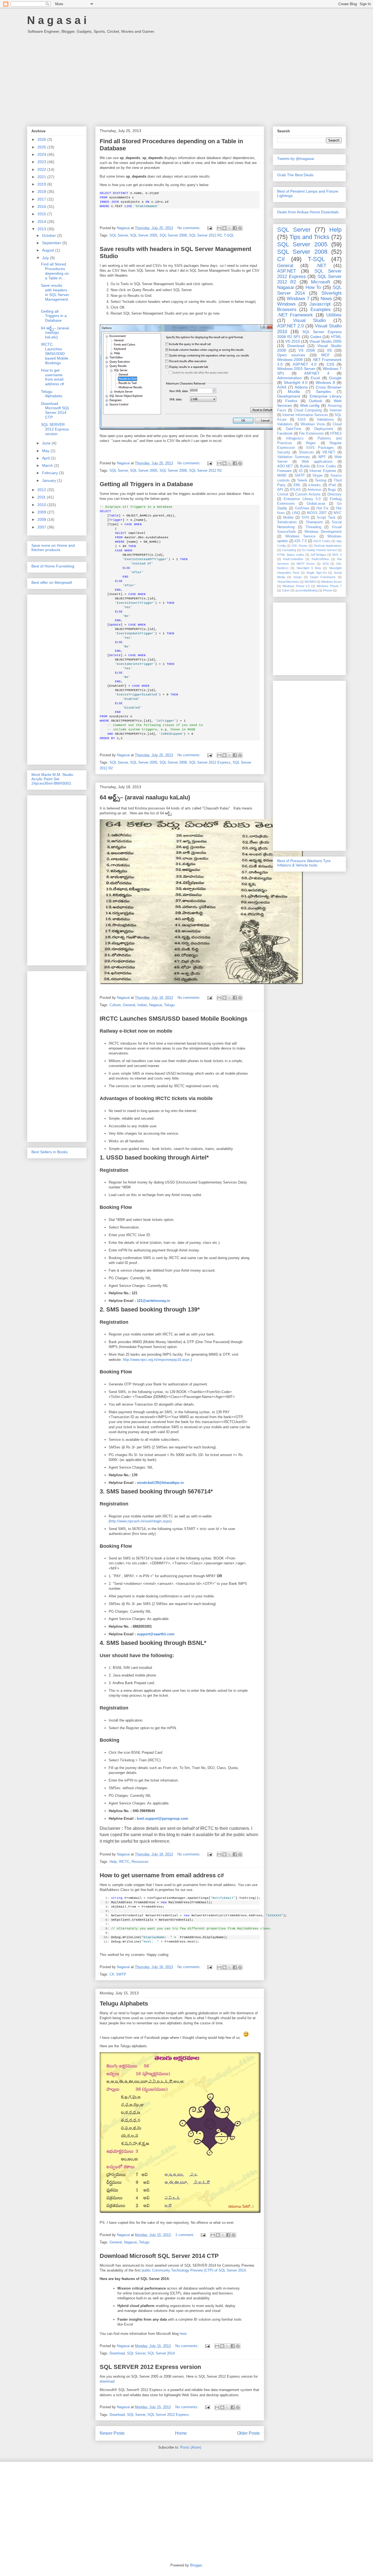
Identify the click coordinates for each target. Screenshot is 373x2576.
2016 (42, 207)
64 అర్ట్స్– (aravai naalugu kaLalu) (145, 797)
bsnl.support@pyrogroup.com (162, 1819)
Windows (286, 304)
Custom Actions (308, 494)
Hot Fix (322, 508)
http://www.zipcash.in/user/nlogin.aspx (140, 1521)
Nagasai (156, 1005)
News (326, 299)
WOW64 (310, 582)
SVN (305, 518)
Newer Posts (112, 2433)
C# (112, 1974)
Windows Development (323, 532)
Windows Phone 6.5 (296, 586)
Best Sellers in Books (50, 1152)
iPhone (328, 590)
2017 (42, 199)
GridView (302, 508)
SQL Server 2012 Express (210, 762)
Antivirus (314, 490)
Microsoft (321, 282)
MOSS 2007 (317, 513)
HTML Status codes (291, 555)
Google (335, 378)
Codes (316, 337)
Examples (321, 310)
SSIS (302, 420)
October (50, 235)
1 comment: (185, 2235)
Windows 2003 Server (296, 369)
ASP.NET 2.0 (290, 326)
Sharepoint (314, 522)
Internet (336, 410)
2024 (42, 154)
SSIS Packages (320, 448)
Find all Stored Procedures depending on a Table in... (55, 271)
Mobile (288, 518)
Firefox (291, 401)
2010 (42, 505)
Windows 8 (325, 382)
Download (117, 2353)
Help (113, 1862)
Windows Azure (331, 582)
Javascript (320, 304)
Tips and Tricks (310, 237)
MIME (282, 476)
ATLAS (295, 490)
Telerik (302, 480)
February (51, 473)
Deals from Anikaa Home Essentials (308, 212)
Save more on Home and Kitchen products (53, 548)
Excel (315, 378)
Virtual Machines (288, 582)
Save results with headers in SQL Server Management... (55, 295)
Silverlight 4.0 (296, 382)
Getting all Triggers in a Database (146, 484)
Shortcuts (306, 452)
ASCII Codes (322, 541)
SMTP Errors (306, 564)
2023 (42, 162)
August (49, 250)
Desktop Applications (328, 546)
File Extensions (311, 434)
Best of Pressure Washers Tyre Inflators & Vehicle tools (304, 863)
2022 (42, 169)
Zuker (286, 590)
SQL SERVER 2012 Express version (150, 2367)
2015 (42, 214)
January (50, 480)
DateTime (294, 429)
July (46, 258)
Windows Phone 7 (329, 586)
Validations (325, 420)
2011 (42, 497)
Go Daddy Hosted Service (319, 550)
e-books (315, 485)
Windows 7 (298, 299)
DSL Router (300, 546)
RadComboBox (293, 559)
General (129, 1005)
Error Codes (326, 466)
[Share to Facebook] (235, 228)
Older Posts (248, 2433)
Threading (313, 527)
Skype (317, 476)
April (46, 458)
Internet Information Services (305, 415)
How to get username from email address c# (162, 1875)
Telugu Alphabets (124, 2003)
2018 (42, 192)
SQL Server (119, 235)
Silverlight (331, 293)
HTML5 (336, 434)
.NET (321, 266)
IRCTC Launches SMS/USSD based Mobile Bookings (174, 1019)
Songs (297, 577)
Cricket (283, 494)
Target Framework (323, 577)
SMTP (121, 1974)
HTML (336, 337)
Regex (311, 443)
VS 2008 (307, 350)
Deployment (324, 429)
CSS (330, 364)
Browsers (287, 310)
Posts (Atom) (191, 2447)
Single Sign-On (317, 573)
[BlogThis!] (224, 228)
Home (181, 2433)
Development (289, 396)
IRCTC (124, 1862)
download (107, 2381)
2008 (42, 519)
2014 (42, 222)
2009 (42, 512)
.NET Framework (295, 315)
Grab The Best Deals (295, 175)
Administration (289, 378)
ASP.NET (287, 271)
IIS (329, 350)
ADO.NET (285, 466)
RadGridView (320, 559)
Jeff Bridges (318, 555)
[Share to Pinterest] (240, 228)
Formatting (289, 550)
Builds (305, 466)
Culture (115, 1005)
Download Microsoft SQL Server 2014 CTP (159, 2256)
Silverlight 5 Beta (309, 568)
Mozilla (294, 392)
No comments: (190, 228)
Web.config (310, 405)
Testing (321, 480)
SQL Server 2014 (161, 2353)
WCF (325, 355)
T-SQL (229, 235)
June (47, 443)
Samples (323, 392)
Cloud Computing (308, 410)
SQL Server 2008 (173, 235)
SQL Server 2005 (144, 235)
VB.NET (329, 452)
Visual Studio (310, 320)
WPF (322, 457)
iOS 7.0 (301, 541)
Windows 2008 (290, 360)
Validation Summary (294, 457)
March (48, 465)
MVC (338, 513)
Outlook (316, 401)
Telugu (169, 1005)
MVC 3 (337, 555)
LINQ (296, 513)
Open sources (291, 355)
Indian (142, 1005)
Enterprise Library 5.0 (302, 499)
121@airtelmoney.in (153, 1301)
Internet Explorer (323, 471)
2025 (42, 147)
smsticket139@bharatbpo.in (160, 1483)
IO (301, 471)
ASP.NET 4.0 (305, 364)
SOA (326, 564)
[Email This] (219, 228)
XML (297, 485)
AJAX (282, 387)
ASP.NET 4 (317, 373)
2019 (42, 184)
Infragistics (295, 438)
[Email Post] (209, 228)
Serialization (287, 522)
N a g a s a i (57, 20)
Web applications (317, 462)
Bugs (332, 490)
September (52, 243)
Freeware (284, 471)
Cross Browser (329, 387)
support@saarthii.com (156, 1634)
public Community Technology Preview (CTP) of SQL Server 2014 (194, 2270)
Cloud (337, 424)
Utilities (334, 315)
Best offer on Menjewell (52, 582)
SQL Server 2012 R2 (205, 235)
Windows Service (301, 536)
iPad (332, 485)
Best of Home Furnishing (53, 566)
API (280, 490)
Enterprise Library (326, 396)
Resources (140, 1862)
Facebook (285, 434)
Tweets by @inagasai (296, 159)
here (183, 2334)
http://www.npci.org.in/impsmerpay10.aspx (156, 1360)
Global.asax (316, 504)
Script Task (326, 518)
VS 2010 (293, 341)
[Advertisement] (187, 77)
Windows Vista (313, 424)
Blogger (196, 2565)
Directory (334, 494)
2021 (42, 177)
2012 (42, 490)
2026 (42, 139)
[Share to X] (230, 228)
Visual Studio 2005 (325, 341)
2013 (42, 229)
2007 (42, 527)
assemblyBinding (306, 590)
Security (284, 452)
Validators (285, 424)
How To (313, 287)
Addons (301, 387)
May (46, 451)
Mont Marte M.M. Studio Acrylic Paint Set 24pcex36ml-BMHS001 (52, 779)
